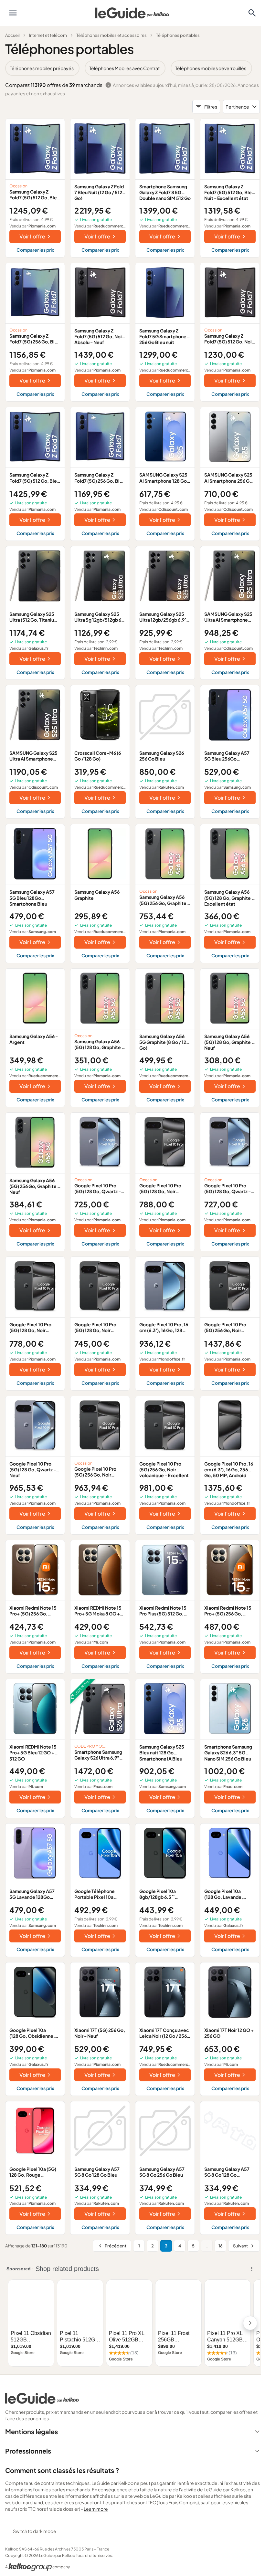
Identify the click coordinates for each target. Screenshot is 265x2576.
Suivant (240, 2246)
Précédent (116, 2246)
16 (221, 2246)
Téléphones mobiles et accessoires (111, 35)
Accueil (12, 35)
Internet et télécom (48, 35)
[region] (132, 68)
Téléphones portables (178, 35)
